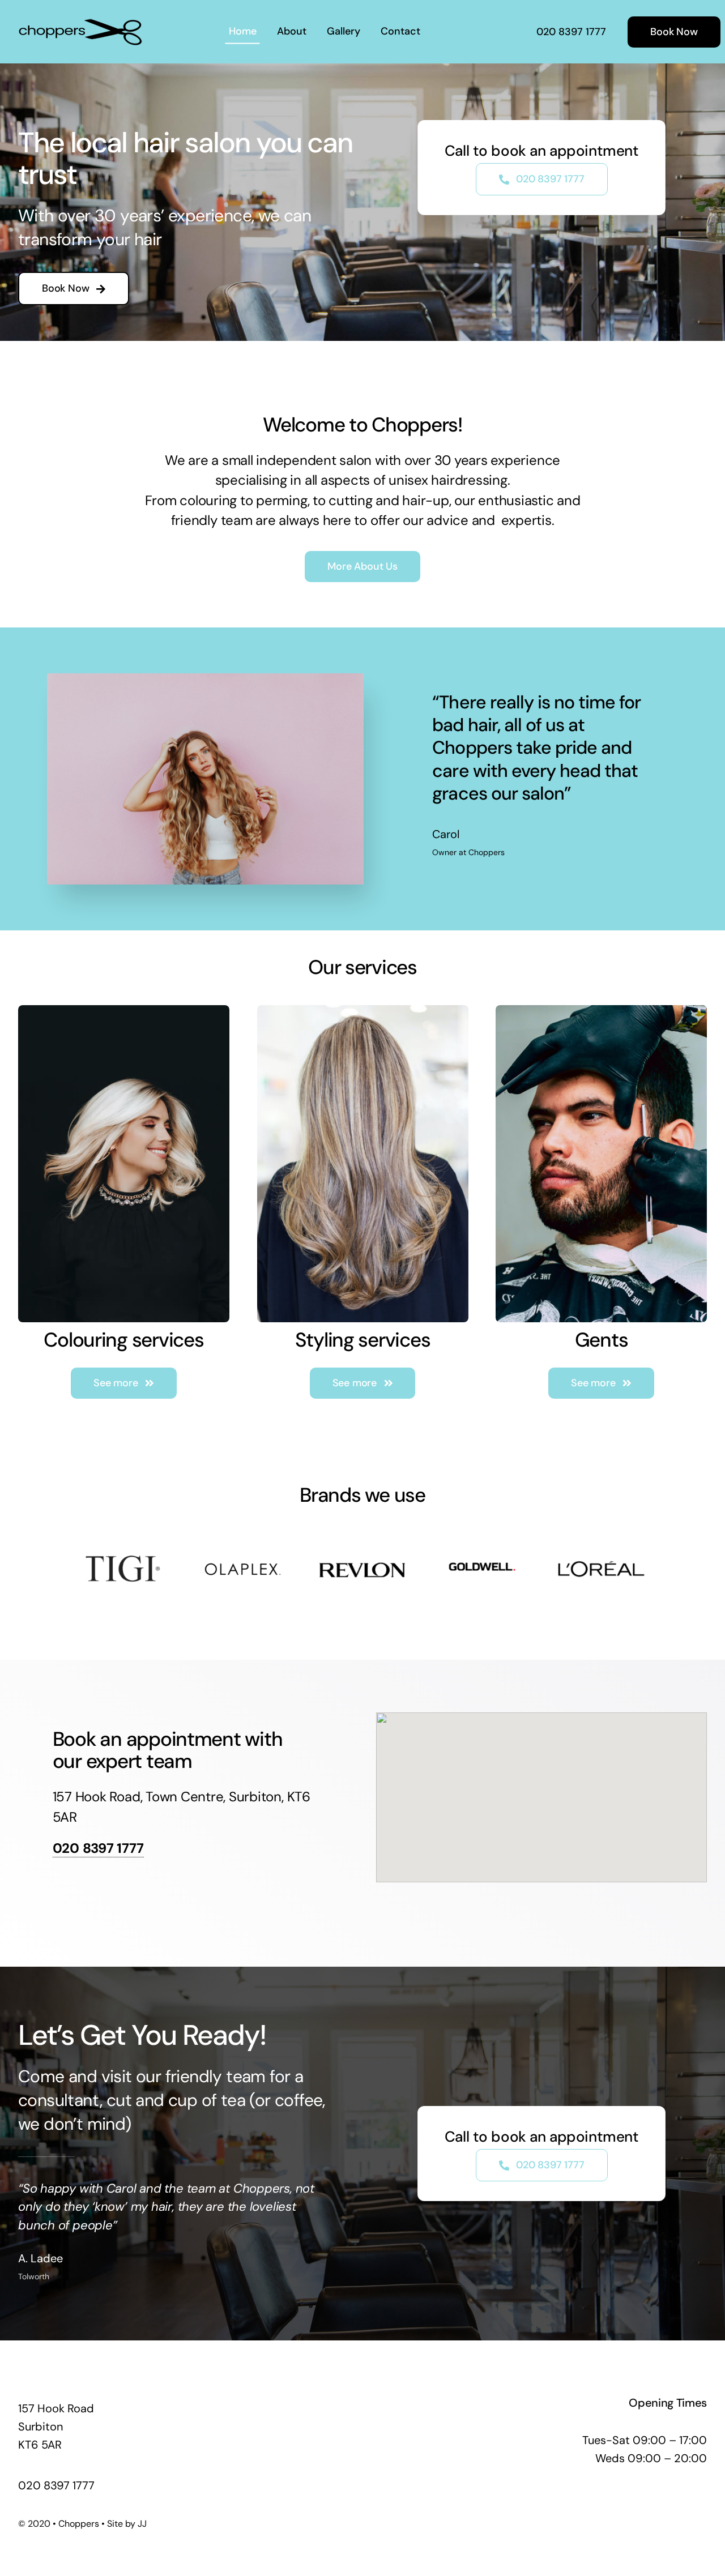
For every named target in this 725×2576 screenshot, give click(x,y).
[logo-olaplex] (243, 1547)
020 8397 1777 (98, 1848)
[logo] (80, 22)
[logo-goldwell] (482, 1544)
